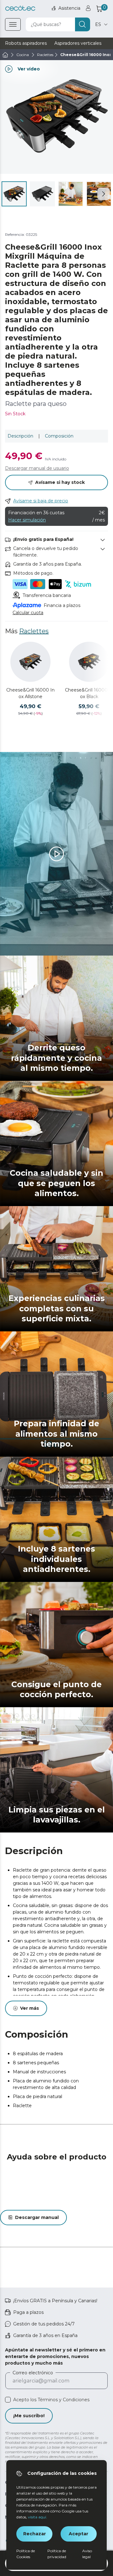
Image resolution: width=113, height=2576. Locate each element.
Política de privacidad (57, 2554)
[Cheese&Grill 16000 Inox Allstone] (30, 662)
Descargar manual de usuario (37, 468)
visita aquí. (38, 2517)
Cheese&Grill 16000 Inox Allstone (30, 693)
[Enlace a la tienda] (20, 8)
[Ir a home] (5, 55)
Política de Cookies (26, 2554)
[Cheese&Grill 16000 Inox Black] (89, 662)
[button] (104, 194)
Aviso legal (87, 2554)
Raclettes (34, 631)
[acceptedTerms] (8, 2400)
